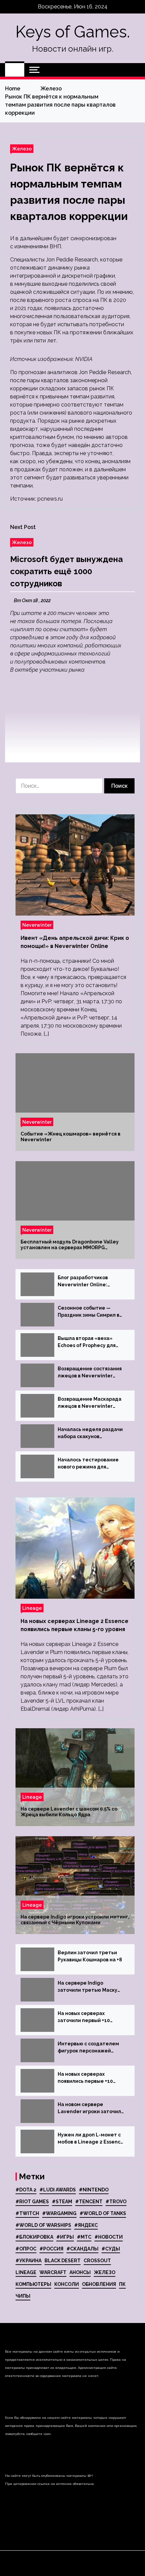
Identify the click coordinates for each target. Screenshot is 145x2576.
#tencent (89, 2202)
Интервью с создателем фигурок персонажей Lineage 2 (88, 2048)
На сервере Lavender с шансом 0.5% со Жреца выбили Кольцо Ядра (69, 1812)
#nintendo (94, 2190)
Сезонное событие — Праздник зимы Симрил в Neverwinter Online (89, 1312)
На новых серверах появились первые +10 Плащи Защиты (85, 2078)
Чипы (23, 2296)
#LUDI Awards (58, 2190)
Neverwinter (37, 925)
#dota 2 (26, 2190)
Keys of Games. (73, 32)
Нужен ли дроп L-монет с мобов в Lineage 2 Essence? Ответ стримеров (92, 2139)
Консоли (67, 2284)
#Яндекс (86, 2225)
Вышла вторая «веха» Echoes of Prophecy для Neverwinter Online (87, 1342)
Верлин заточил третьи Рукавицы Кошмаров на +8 (90, 1956)
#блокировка (34, 2237)
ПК (122, 2284)
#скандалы (82, 2249)
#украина (28, 2261)
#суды (111, 2249)
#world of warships (43, 2225)
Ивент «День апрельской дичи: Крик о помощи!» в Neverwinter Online (75, 942)
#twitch (27, 2213)
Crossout (97, 2261)
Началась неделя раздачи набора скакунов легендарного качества (90, 1433)
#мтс (84, 2237)
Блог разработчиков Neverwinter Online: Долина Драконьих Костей (91, 1282)
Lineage (32, 1608)
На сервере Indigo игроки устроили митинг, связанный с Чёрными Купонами (75, 1920)
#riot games (32, 2202)
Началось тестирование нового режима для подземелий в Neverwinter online (91, 1464)
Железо (22, 149)
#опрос (26, 2249)
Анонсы (80, 2272)
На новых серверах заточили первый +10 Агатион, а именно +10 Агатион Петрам (85, 2017)
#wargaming (59, 2213)
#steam (62, 2202)
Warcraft (53, 2272)
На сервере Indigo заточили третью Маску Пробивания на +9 (88, 1987)
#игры (65, 2237)
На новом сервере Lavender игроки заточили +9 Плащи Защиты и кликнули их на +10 (91, 2108)
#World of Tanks (103, 2213)
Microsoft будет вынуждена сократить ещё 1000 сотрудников (66, 571)
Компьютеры (33, 2284)
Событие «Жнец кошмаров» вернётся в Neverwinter (70, 1137)
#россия (51, 2249)
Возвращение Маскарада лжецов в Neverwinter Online (90, 1403)
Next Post (23, 527)
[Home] (15, 70)
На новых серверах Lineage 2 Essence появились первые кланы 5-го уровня (75, 1625)
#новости (109, 2237)
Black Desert (63, 2261)
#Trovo (116, 2202)
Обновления (99, 2284)
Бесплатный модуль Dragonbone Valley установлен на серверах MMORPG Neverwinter (70, 1245)
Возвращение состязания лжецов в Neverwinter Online (90, 1373)
